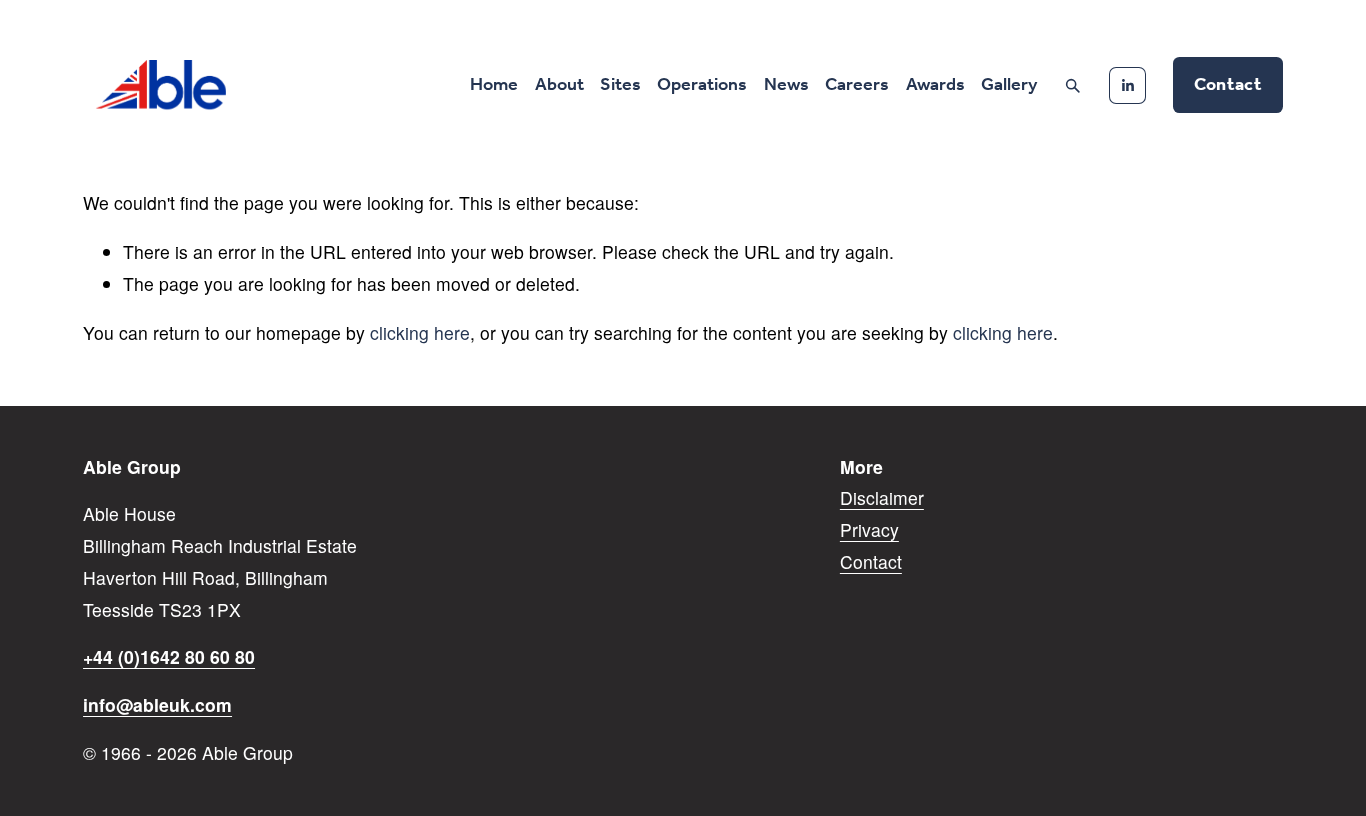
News (786, 85)
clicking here (420, 332)
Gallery (1009, 85)
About (559, 85)
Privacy (869, 529)
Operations (702, 85)
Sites (620, 85)
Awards (935, 85)
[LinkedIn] (1127, 85)
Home (494, 85)
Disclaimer (882, 497)
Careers (857, 85)
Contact (1228, 85)
